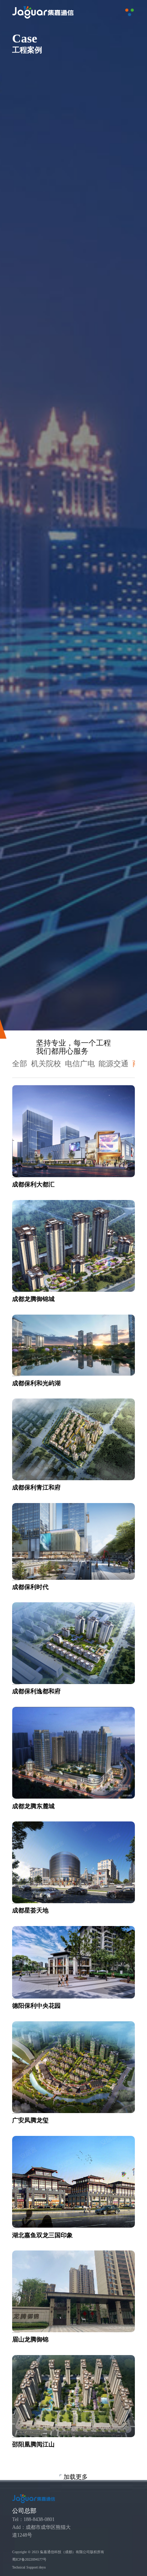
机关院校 (46, 1064)
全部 (20, 1064)
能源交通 (113, 1064)
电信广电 (80, 1064)
